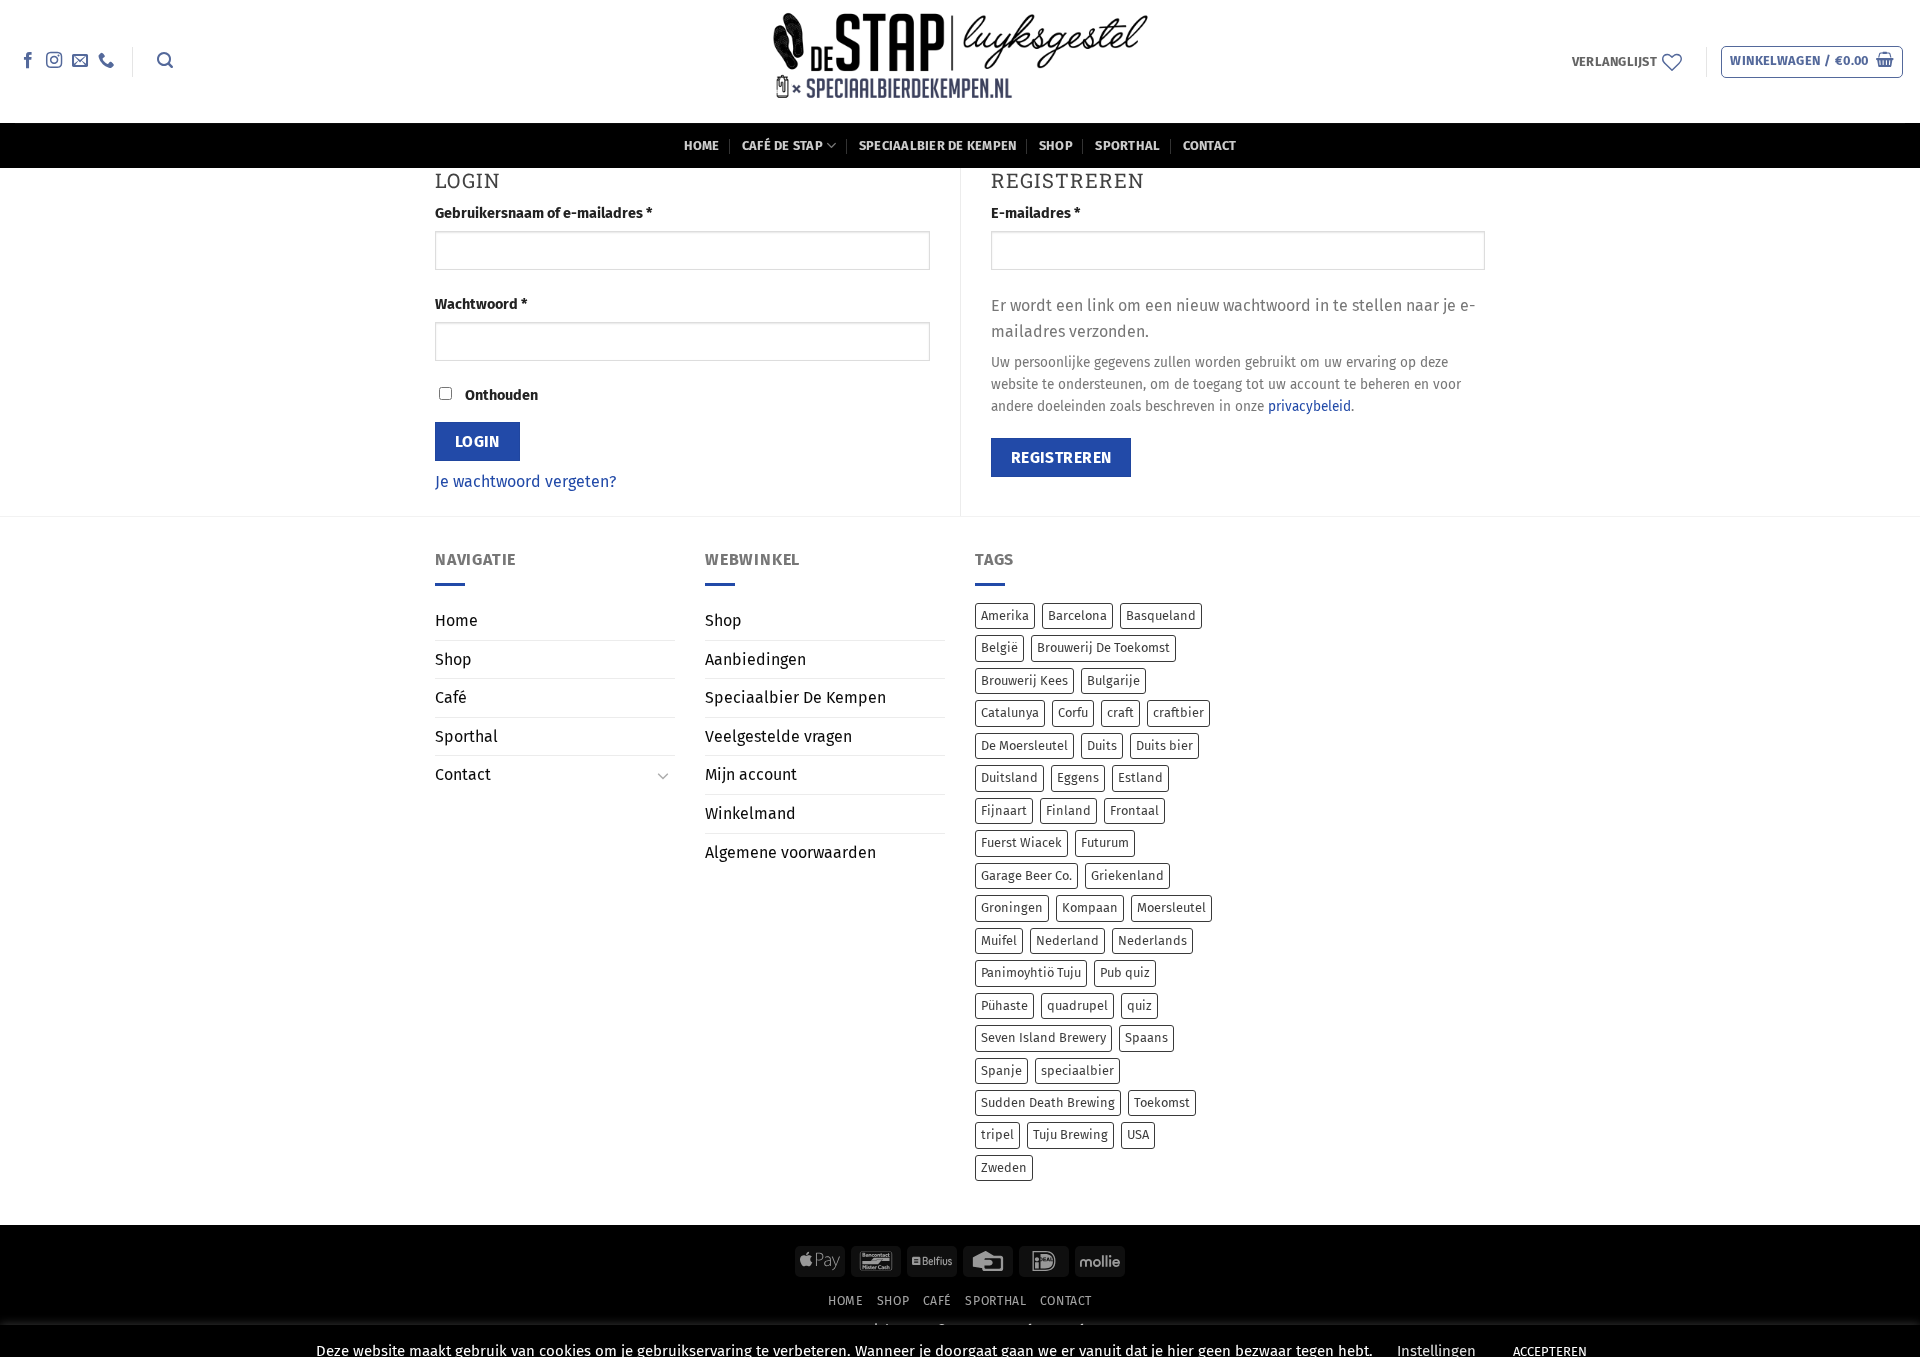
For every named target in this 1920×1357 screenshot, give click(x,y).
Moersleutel (1171, 907)
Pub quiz (1125, 972)
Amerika (1005, 615)
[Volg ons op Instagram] (54, 61)
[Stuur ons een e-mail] (80, 61)
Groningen (1012, 907)
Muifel (999, 940)
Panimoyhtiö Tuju (1031, 972)
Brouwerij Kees (1024, 680)
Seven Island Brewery (1043, 1037)
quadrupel (1077, 1005)
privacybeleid (1309, 406)
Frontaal (1134, 810)
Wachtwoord (504, 304)
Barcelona (1077, 615)
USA (1138, 1134)
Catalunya (1010, 712)
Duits (1102, 745)
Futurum (1105, 842)
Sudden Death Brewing (1048, 1102)
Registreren (1061, 457)
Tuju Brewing (1070, 1134)
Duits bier (1164, 745)
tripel (997, 1134)
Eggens (1078, 777)
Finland (1068, 810)
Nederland (1067, 940)
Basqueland (1161, 615)
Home (702, 145)
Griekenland (1127, 875)
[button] (164, 60)
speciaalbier (1077, 1070)
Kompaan (1090, 907)
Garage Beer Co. (1026, 875)
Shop (1056, 145)
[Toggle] (663, 775)
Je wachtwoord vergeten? (525, 481)
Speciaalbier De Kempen (938, 145)
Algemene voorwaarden (790, 852)
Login (477, 441)
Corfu (1073, 712)
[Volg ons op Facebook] (28, 61)
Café (451, 697)
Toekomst (1162, 1102)
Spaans (1146, 1037)
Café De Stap (782, 145)
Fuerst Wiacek (1021, 842)
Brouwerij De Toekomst (1103, 647)
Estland (1140, 777)
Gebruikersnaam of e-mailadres (566, 213)
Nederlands (1152, 940)
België (999, 647)
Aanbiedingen (755, 659)
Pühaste (1004, 1005)
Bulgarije (1113, 680)
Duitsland (1009, 777)
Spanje (1001, 1070)
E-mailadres (1058, 213)
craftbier (1178, 712)
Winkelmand (750, 813)
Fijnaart (1004, 810)
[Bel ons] (106, 61)
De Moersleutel (1024, 745)
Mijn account (751, 774)
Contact (1210, 145)
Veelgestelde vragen (778, 736)
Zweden (1004, 1167)
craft (1120, 712)
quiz (1139, 1005)
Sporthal (1127, 145)
